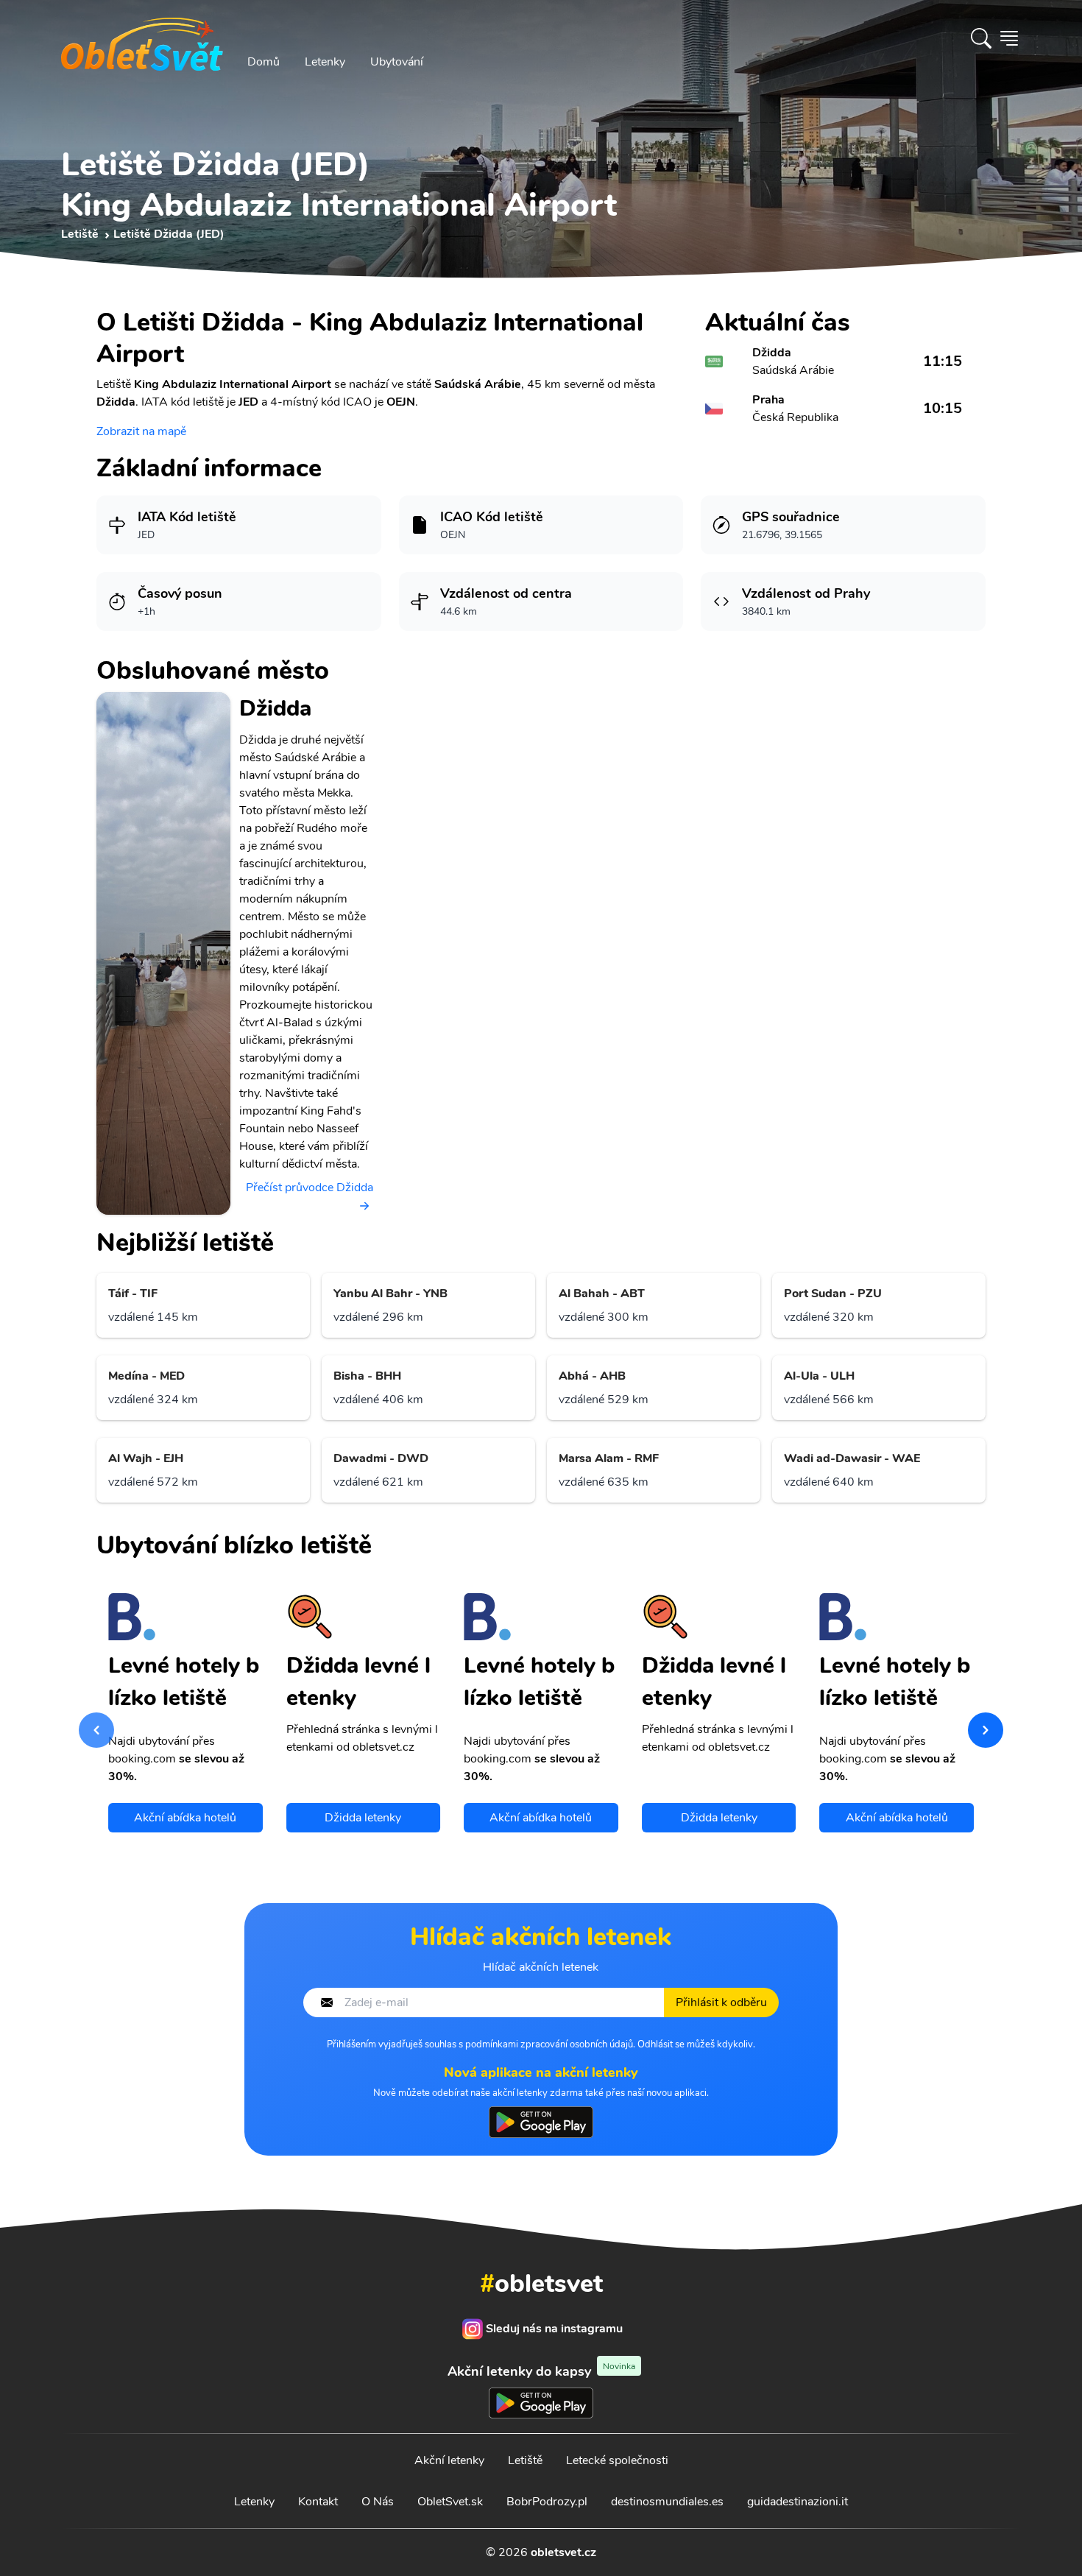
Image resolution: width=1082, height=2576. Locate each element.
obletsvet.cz (563, 2552)
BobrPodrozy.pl (547, 2502)
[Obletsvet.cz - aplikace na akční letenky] (541, 2122)
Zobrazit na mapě (141, 431)
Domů (264, 62)
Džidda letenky (363, 1818)
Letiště (525, 2460)
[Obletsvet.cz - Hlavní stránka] (142, 38)
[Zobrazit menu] (1009, 38)
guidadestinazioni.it (798, 2502)
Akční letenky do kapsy (541, 2371)
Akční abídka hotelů (185, 1818)
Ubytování (397, 62)
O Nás (378, 2502)
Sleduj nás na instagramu (554, 2329)
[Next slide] (986, 1730)
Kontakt (318, 2502)
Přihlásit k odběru (721, 2002)
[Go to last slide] (96, 1730)
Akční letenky (449, 2460)
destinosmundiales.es (667, 2502)
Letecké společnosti (617, 2460)
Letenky (325, 62)
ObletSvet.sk (450, 2502)
